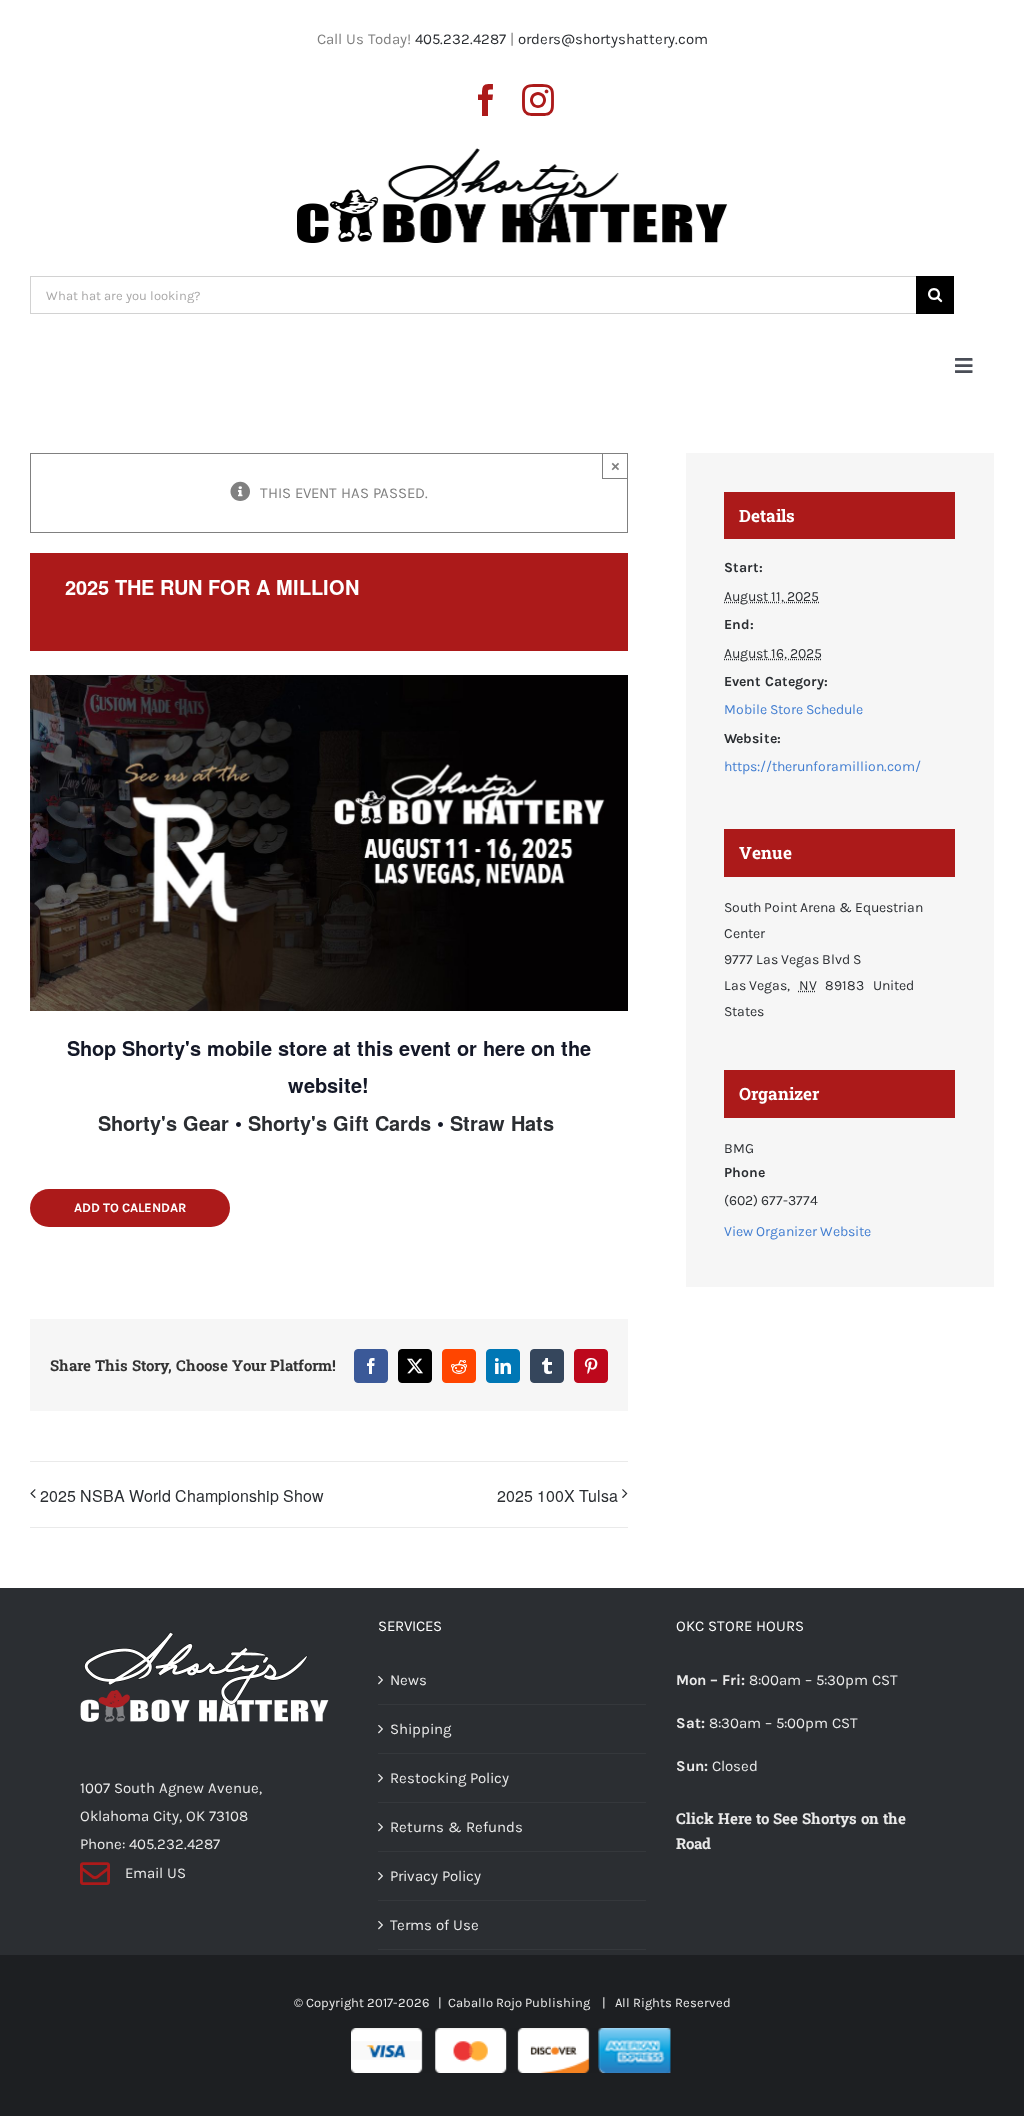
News (408, 1680)
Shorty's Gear (163, 1122)
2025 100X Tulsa (557, 1495)
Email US (155, 1873)
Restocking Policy (449, 1778)
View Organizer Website (797, 1231)
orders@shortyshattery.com (613, 39)
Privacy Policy (435, 1876)
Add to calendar (130, 1207)
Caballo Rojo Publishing (520, 2002)
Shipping (420, 1729)
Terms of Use (434, 1925)
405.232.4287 (460, 39)
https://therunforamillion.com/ (822, 766)
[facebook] (486, 100)
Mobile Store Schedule (793, 709)
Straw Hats (502, 1122)
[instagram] (538, 100)
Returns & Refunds (456, 1827)
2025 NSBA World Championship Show (182, 1495)
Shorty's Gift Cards (339, 1122)
